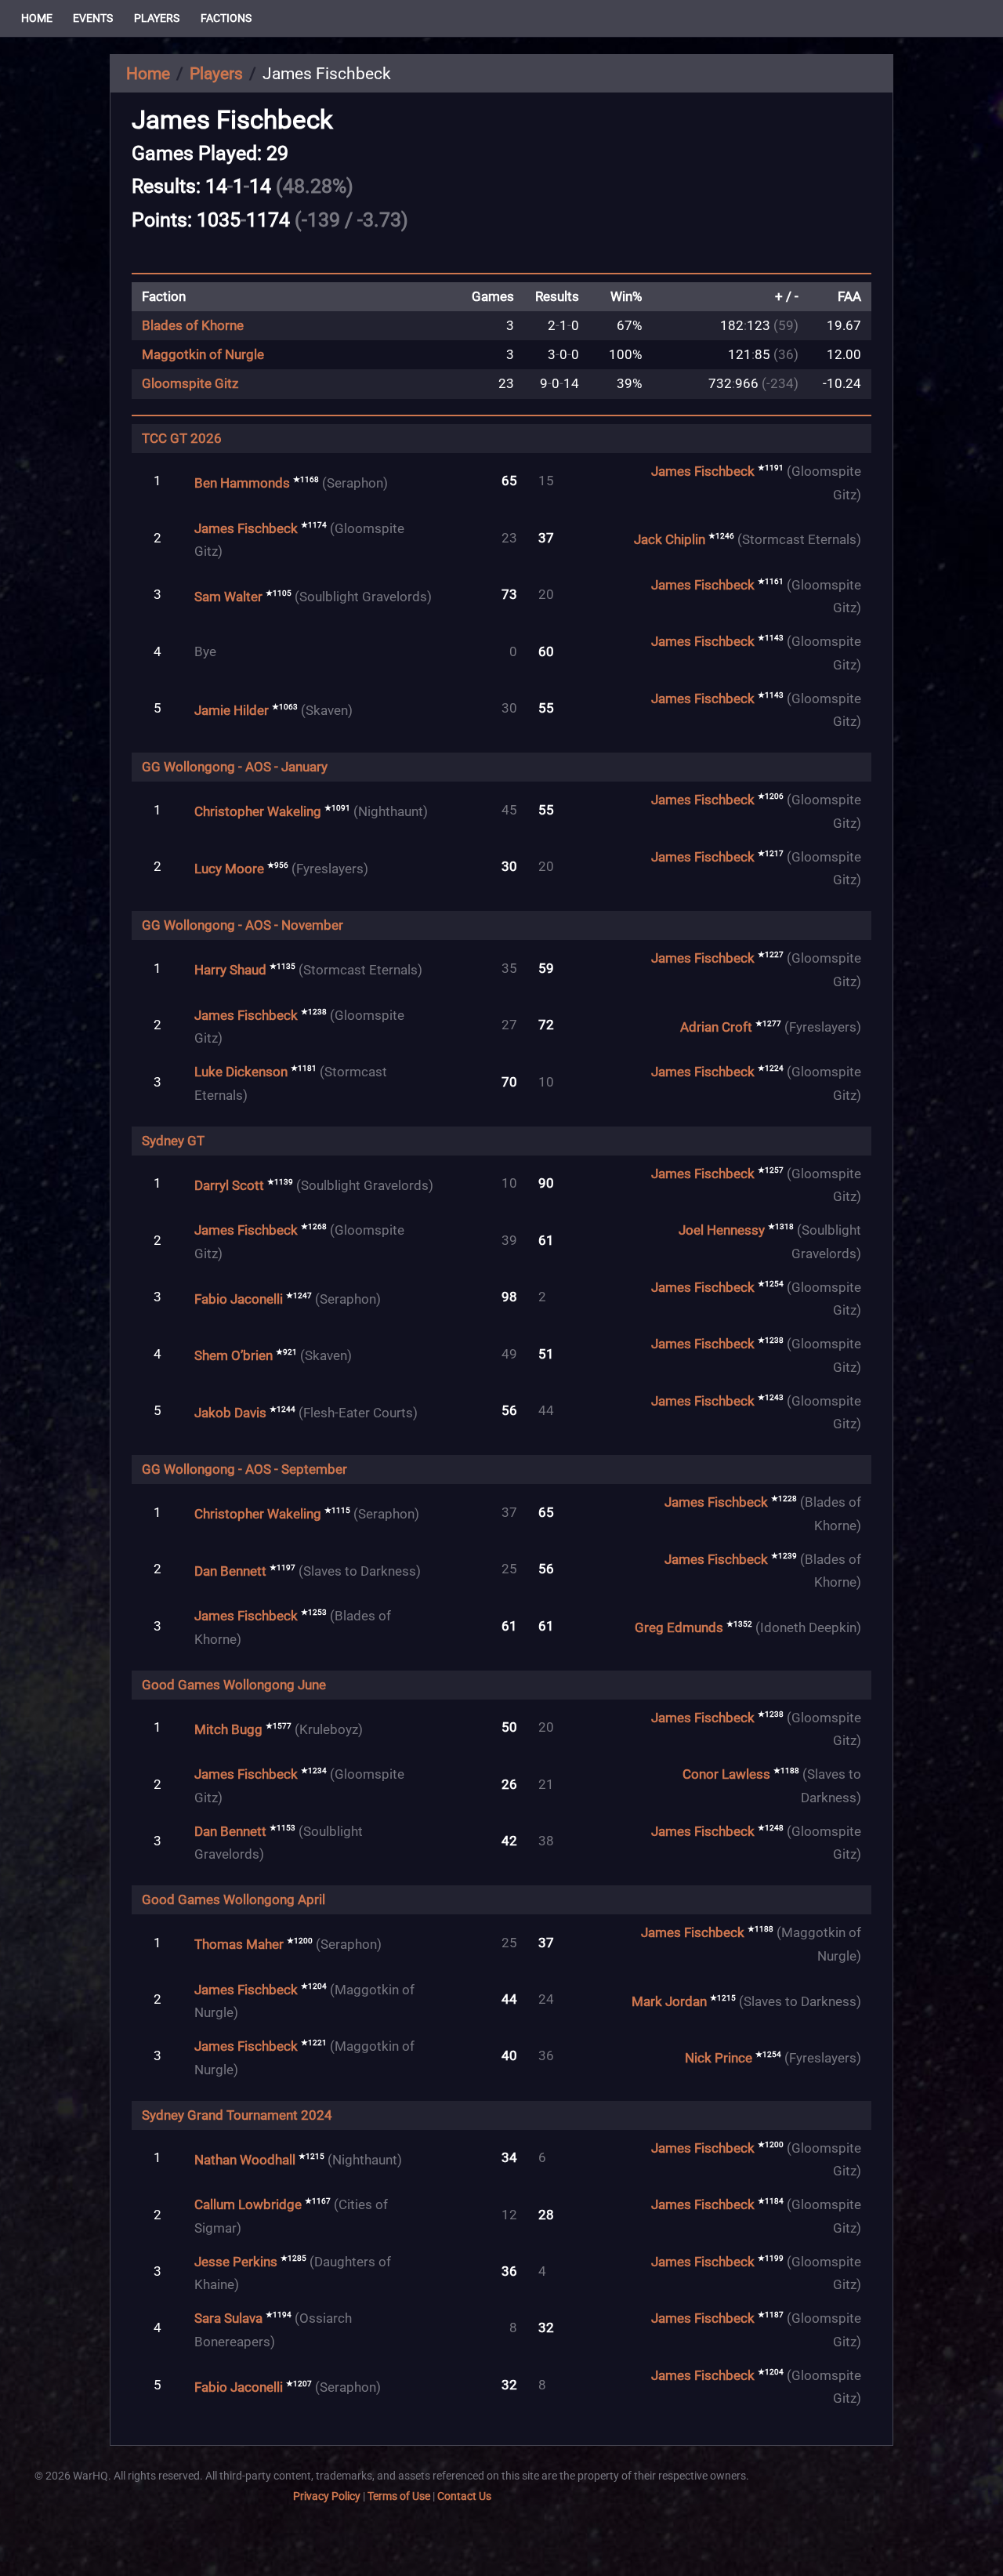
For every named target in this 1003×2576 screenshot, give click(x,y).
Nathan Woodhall (245, 2159)
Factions (226, 18)
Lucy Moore (229, 868)
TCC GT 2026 (182, 439)
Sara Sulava (228, 2318)
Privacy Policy (327, 2496)
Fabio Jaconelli (239, 1299)
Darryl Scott (229, 1185)
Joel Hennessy (722, 1230)
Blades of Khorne (193, 326)
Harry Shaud (230, 970)
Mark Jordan (669, 2001)
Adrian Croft (716, 1027)
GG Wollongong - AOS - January (235, 767)
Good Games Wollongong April (234, 1900)
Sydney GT (173, 1141)
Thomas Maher (239, 1945)
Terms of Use (399, 2496)
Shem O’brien (234, 1356)
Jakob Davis (230, 1412)
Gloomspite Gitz (190, 384)
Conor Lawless (726, 1774)
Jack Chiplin (670, 540)
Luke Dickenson (241, 1072)
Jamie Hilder (232, 710)
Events (93, 18)
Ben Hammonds (242, 483)
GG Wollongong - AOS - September (244, 1469)
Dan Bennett (230, 1571)
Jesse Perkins (236, 2261)
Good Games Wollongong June (234, 1685)
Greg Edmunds (679, 1628)
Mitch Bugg (228, 1729)
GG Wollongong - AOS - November (243, 925)
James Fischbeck (703, 472)
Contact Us (464, 2496)
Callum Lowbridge (248, 2205)
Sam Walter (228, 596)
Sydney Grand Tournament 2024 (237, 2115)
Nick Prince (719, 2058)
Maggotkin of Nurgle (203, 355)
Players (157, 18)
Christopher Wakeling (258, 812)
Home (37, 18)
